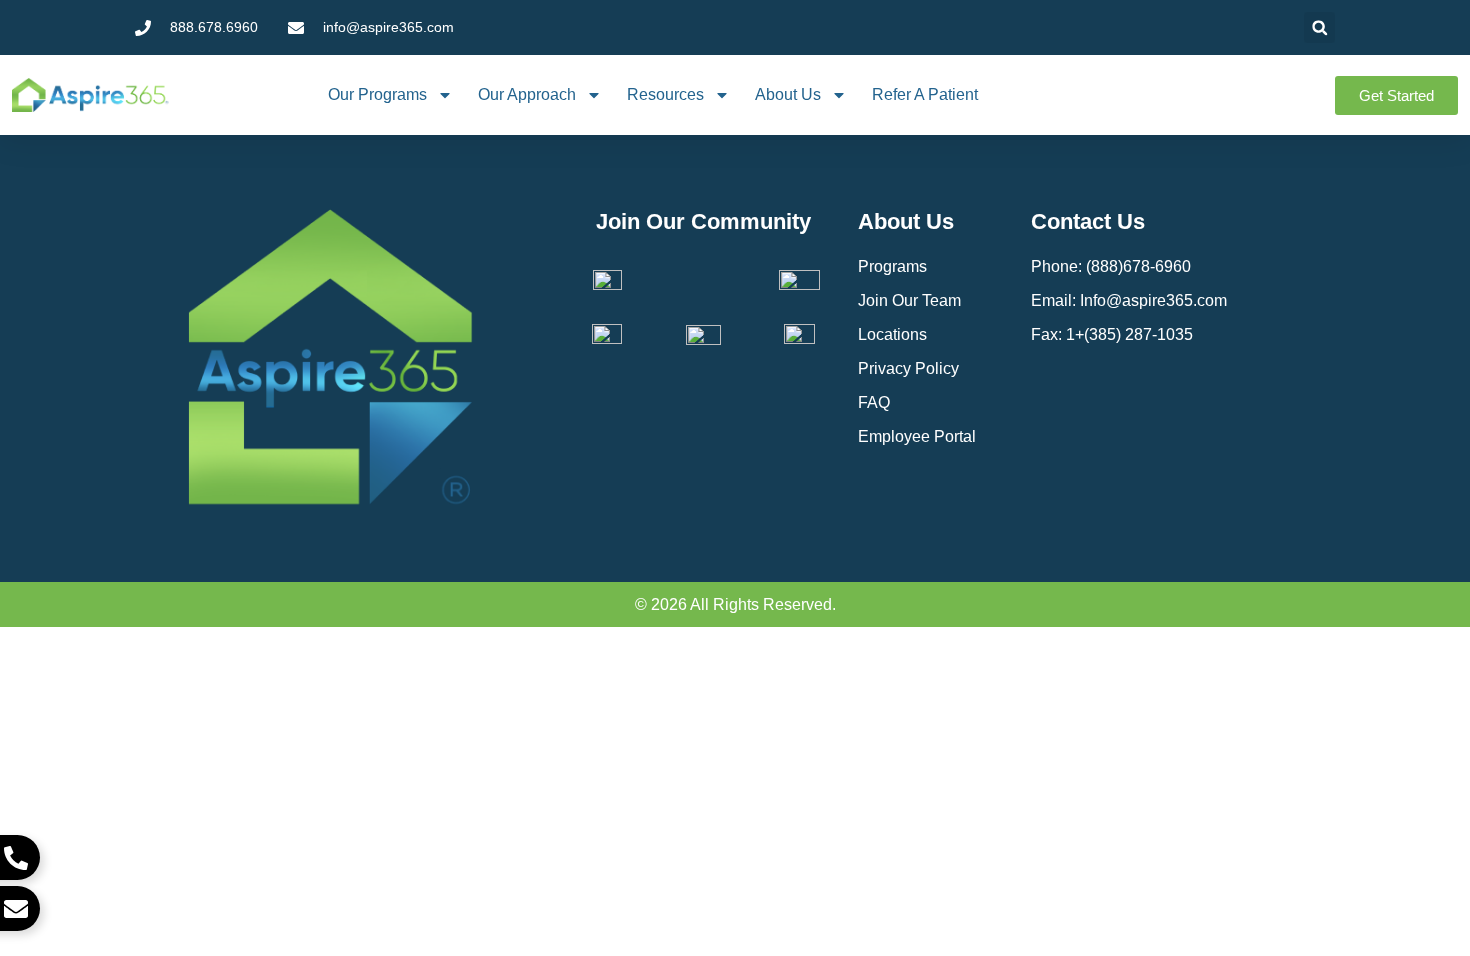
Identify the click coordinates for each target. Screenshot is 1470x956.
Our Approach (527, 94)
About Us (788, 94)
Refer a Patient (925, 94)
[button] (1319, 27)
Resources (665, 94)
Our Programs (377, 94)
